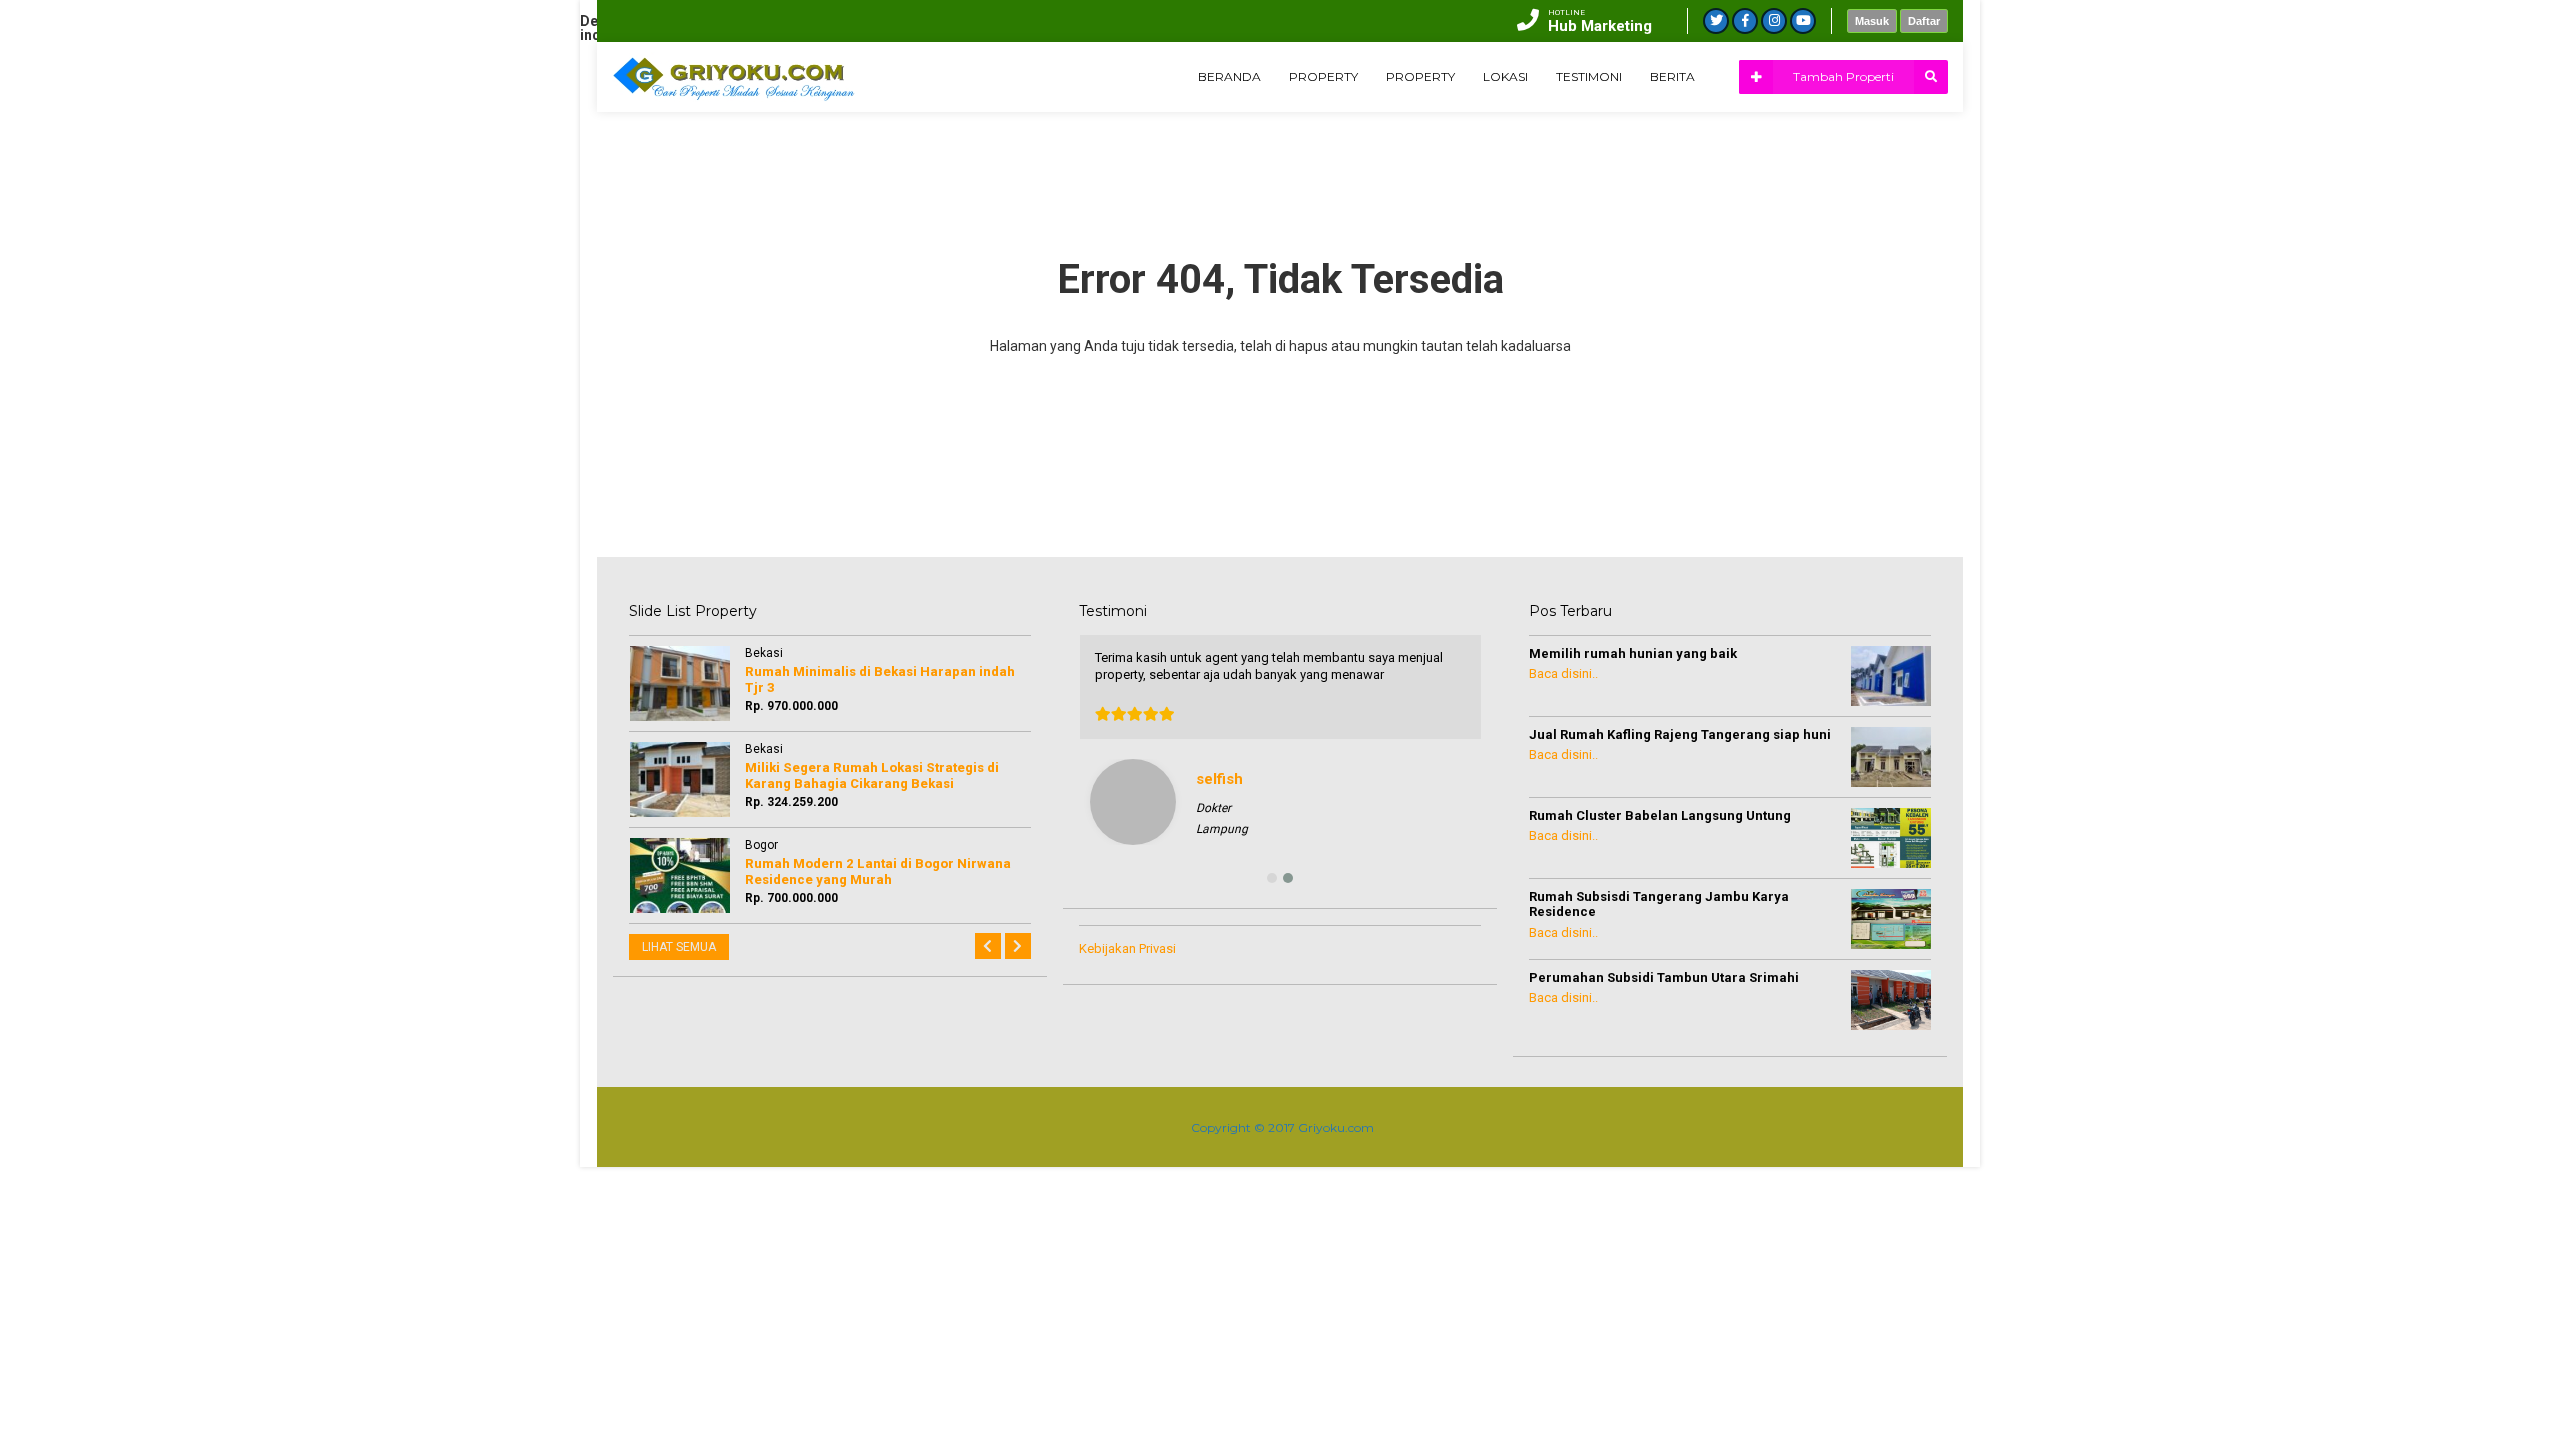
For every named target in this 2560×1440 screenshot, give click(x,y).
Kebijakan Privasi (1127, 948)
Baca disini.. (1563, 673)
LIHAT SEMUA (679, 947)
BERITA (1672, 76)
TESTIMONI (1589, 76)
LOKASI (1505, 76)
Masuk (1872, 21)
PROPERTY (1323, 76)
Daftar (1924, 21)
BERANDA (1229, 76)
